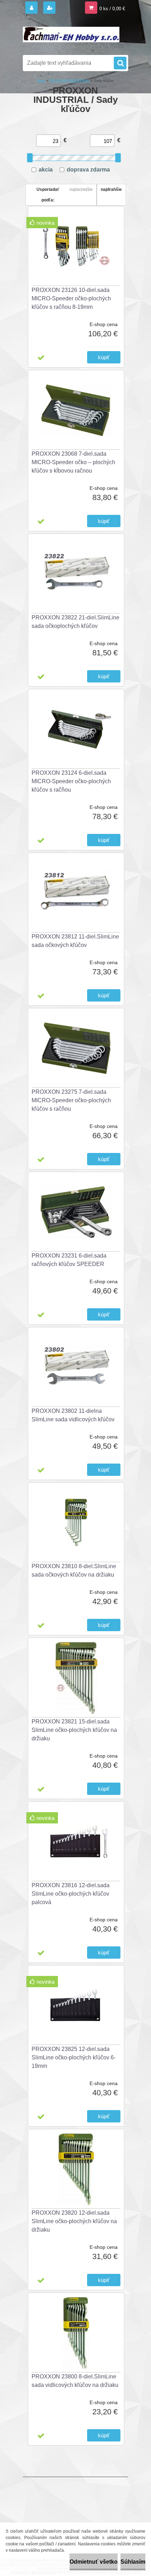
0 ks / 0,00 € (112, 9)
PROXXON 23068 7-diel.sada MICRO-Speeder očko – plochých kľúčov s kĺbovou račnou (73, 462)
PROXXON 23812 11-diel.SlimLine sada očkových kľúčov (75, 941)
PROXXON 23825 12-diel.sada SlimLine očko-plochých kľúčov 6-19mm (74, 2057)
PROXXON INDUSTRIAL (70, 80)
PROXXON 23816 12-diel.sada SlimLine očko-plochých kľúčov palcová (71, 1894)
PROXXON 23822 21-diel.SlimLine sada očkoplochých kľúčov (75, 622)
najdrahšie (111, 189)
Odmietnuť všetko (94, 2562)
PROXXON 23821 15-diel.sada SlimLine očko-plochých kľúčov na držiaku (74, 1730)
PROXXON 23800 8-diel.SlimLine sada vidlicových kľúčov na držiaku (75, 2381)
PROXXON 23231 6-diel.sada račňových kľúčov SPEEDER (69, 1260)
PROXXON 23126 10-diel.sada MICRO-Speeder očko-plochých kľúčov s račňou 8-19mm (71, 298)
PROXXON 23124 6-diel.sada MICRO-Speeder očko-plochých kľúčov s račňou (71, 781)
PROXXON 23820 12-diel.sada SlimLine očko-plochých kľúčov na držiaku (74, 2221)
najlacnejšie (81, 189)
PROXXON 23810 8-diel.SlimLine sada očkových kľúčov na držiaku (74, 1570)
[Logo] (71, 35)
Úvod (41, 80)
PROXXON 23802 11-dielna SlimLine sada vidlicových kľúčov (73, 1415)
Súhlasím (133, 2562)
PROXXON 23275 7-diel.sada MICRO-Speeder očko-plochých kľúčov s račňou (71, 1100)
